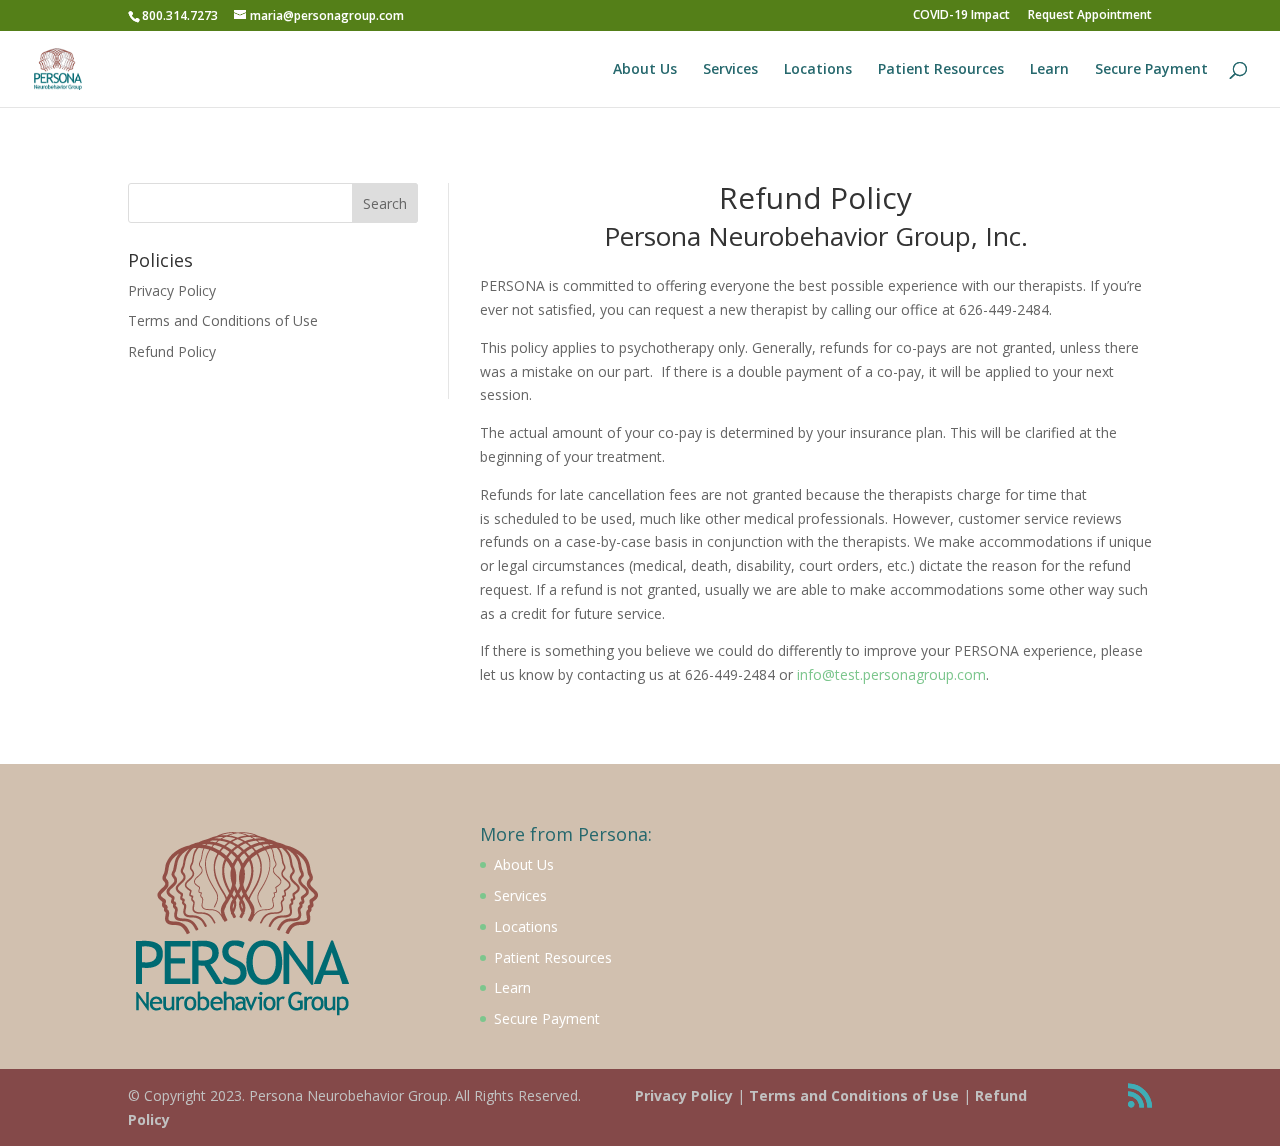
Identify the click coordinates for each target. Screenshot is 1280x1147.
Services (730, 70)
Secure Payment (1151, 70)
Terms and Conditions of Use (223, 320)
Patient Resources (941, 70)
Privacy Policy (172, 290)
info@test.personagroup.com (891, 674)
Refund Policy (172, 351)
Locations (818, 70)
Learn (1049, 70)
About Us (645, 70)
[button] (1237, 28)
